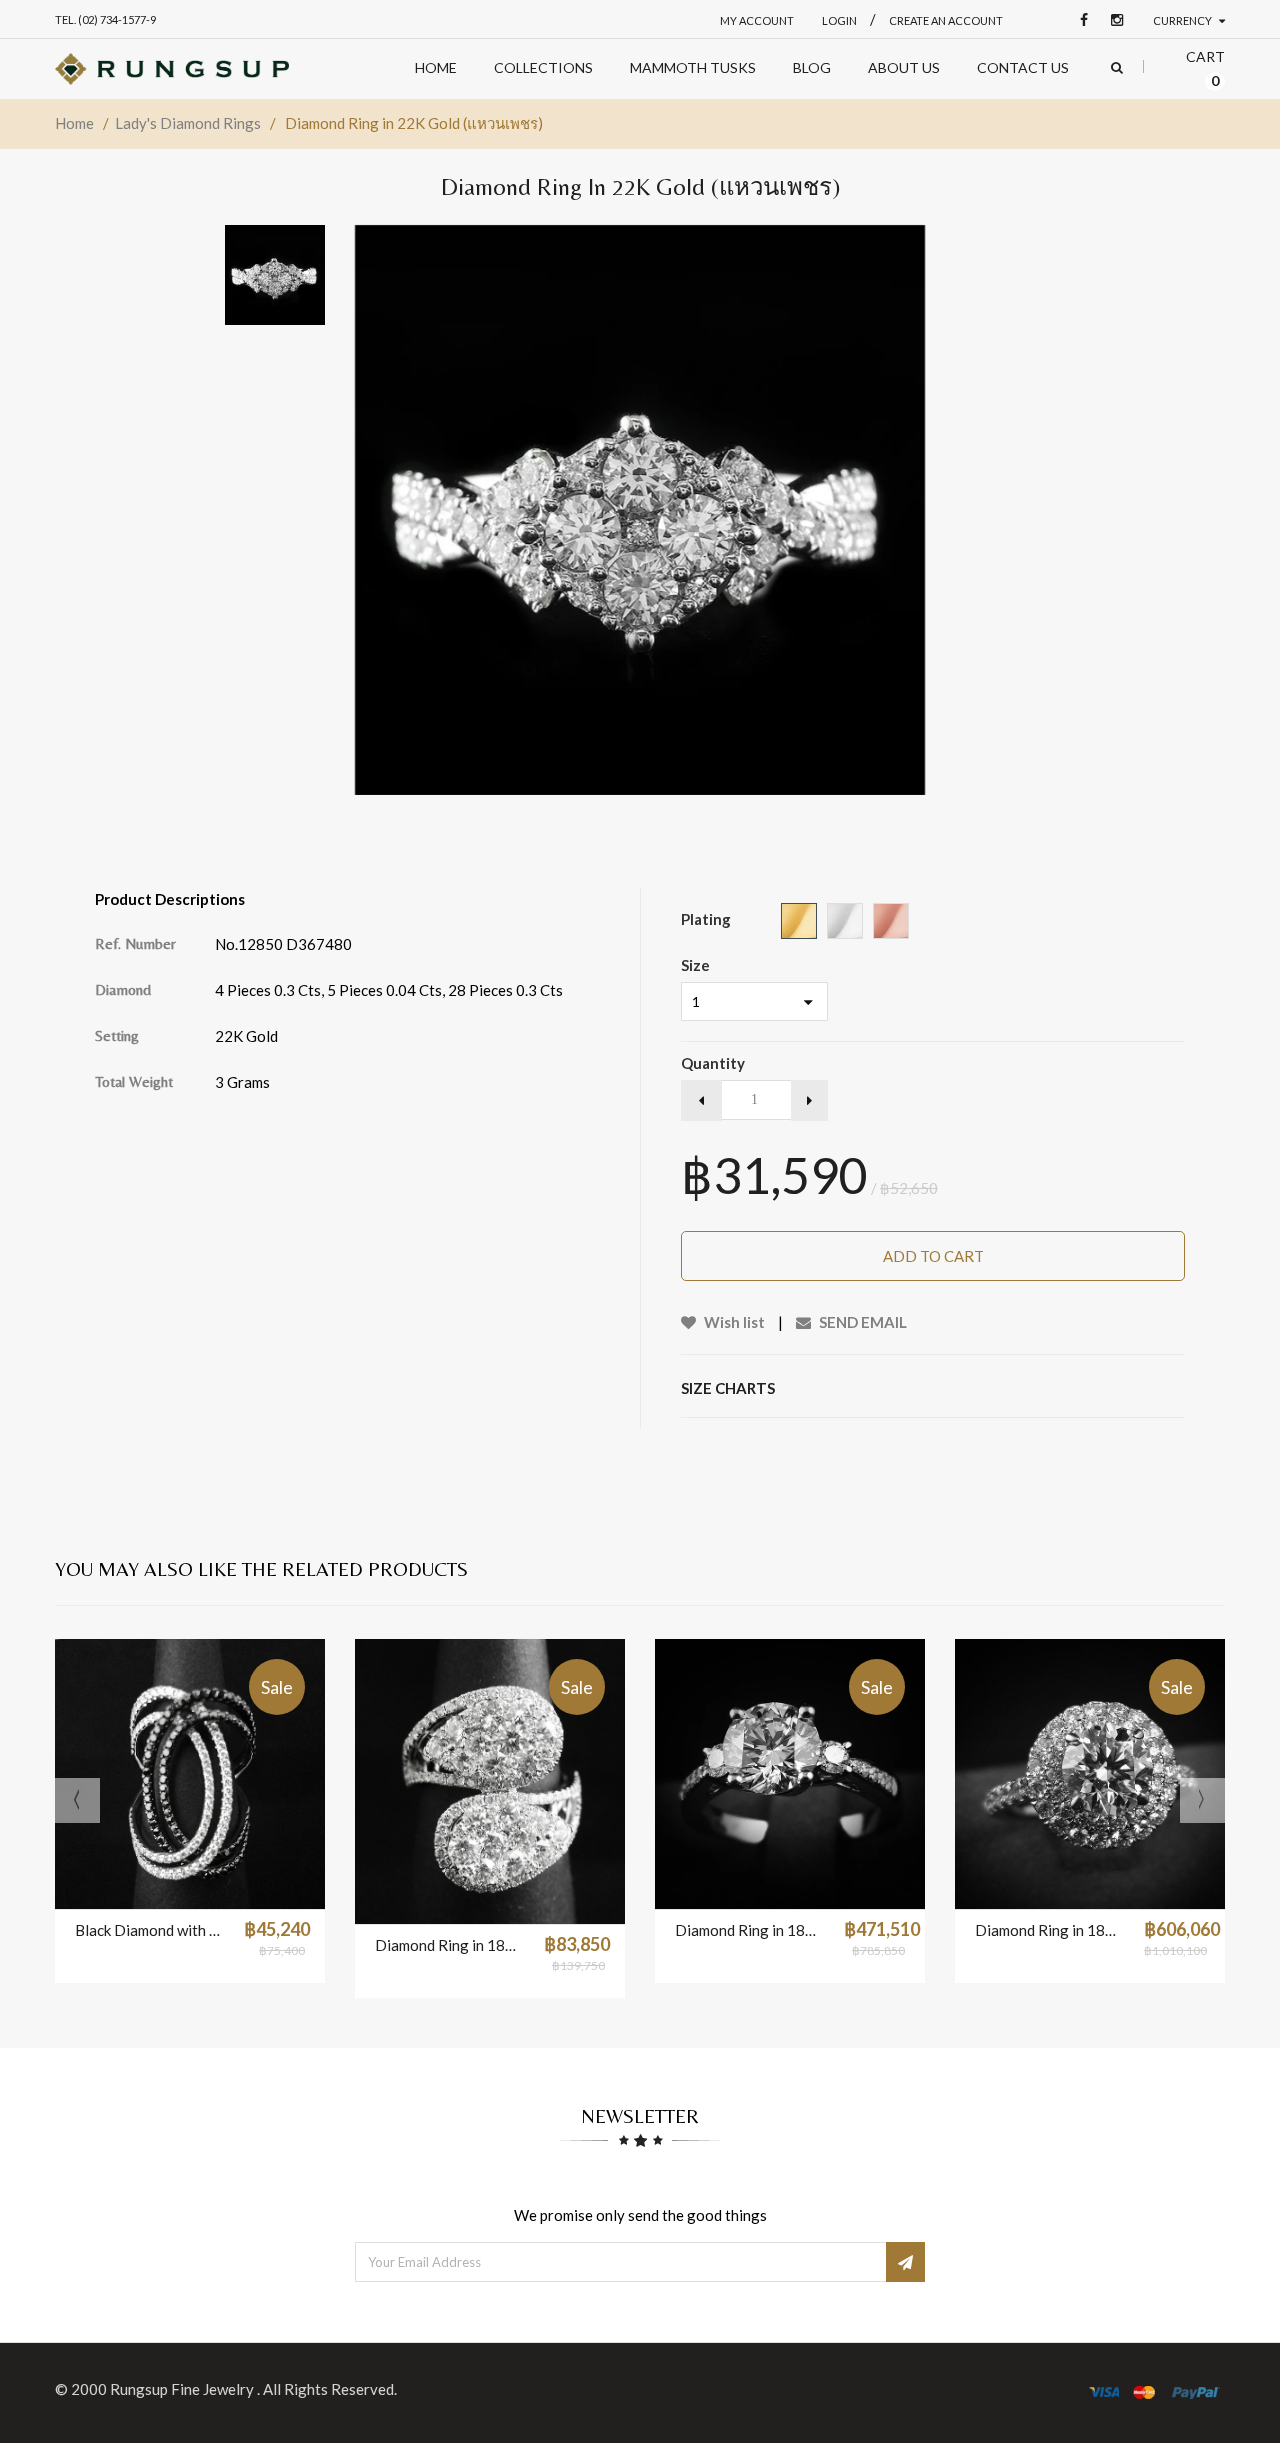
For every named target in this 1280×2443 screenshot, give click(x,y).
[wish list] (240, 1884)
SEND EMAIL (861, 1322)
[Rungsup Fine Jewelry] (172, 69)
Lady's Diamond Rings (188, 123)
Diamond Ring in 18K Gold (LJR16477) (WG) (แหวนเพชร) (1049, 1930)
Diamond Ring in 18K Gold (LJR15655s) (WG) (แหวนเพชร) (449, 1945)
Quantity (713, 1063)
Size (695, 965)
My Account (757, 20)
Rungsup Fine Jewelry (183, 2389)
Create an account (946, 20)
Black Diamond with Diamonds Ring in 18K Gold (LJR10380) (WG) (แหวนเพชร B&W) (149, 1930)
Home (74, 123)
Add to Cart (933, 1256)
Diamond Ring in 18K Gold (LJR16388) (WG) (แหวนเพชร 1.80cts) (749, 1930)
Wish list (733, 1322)
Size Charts (728, 1388)
